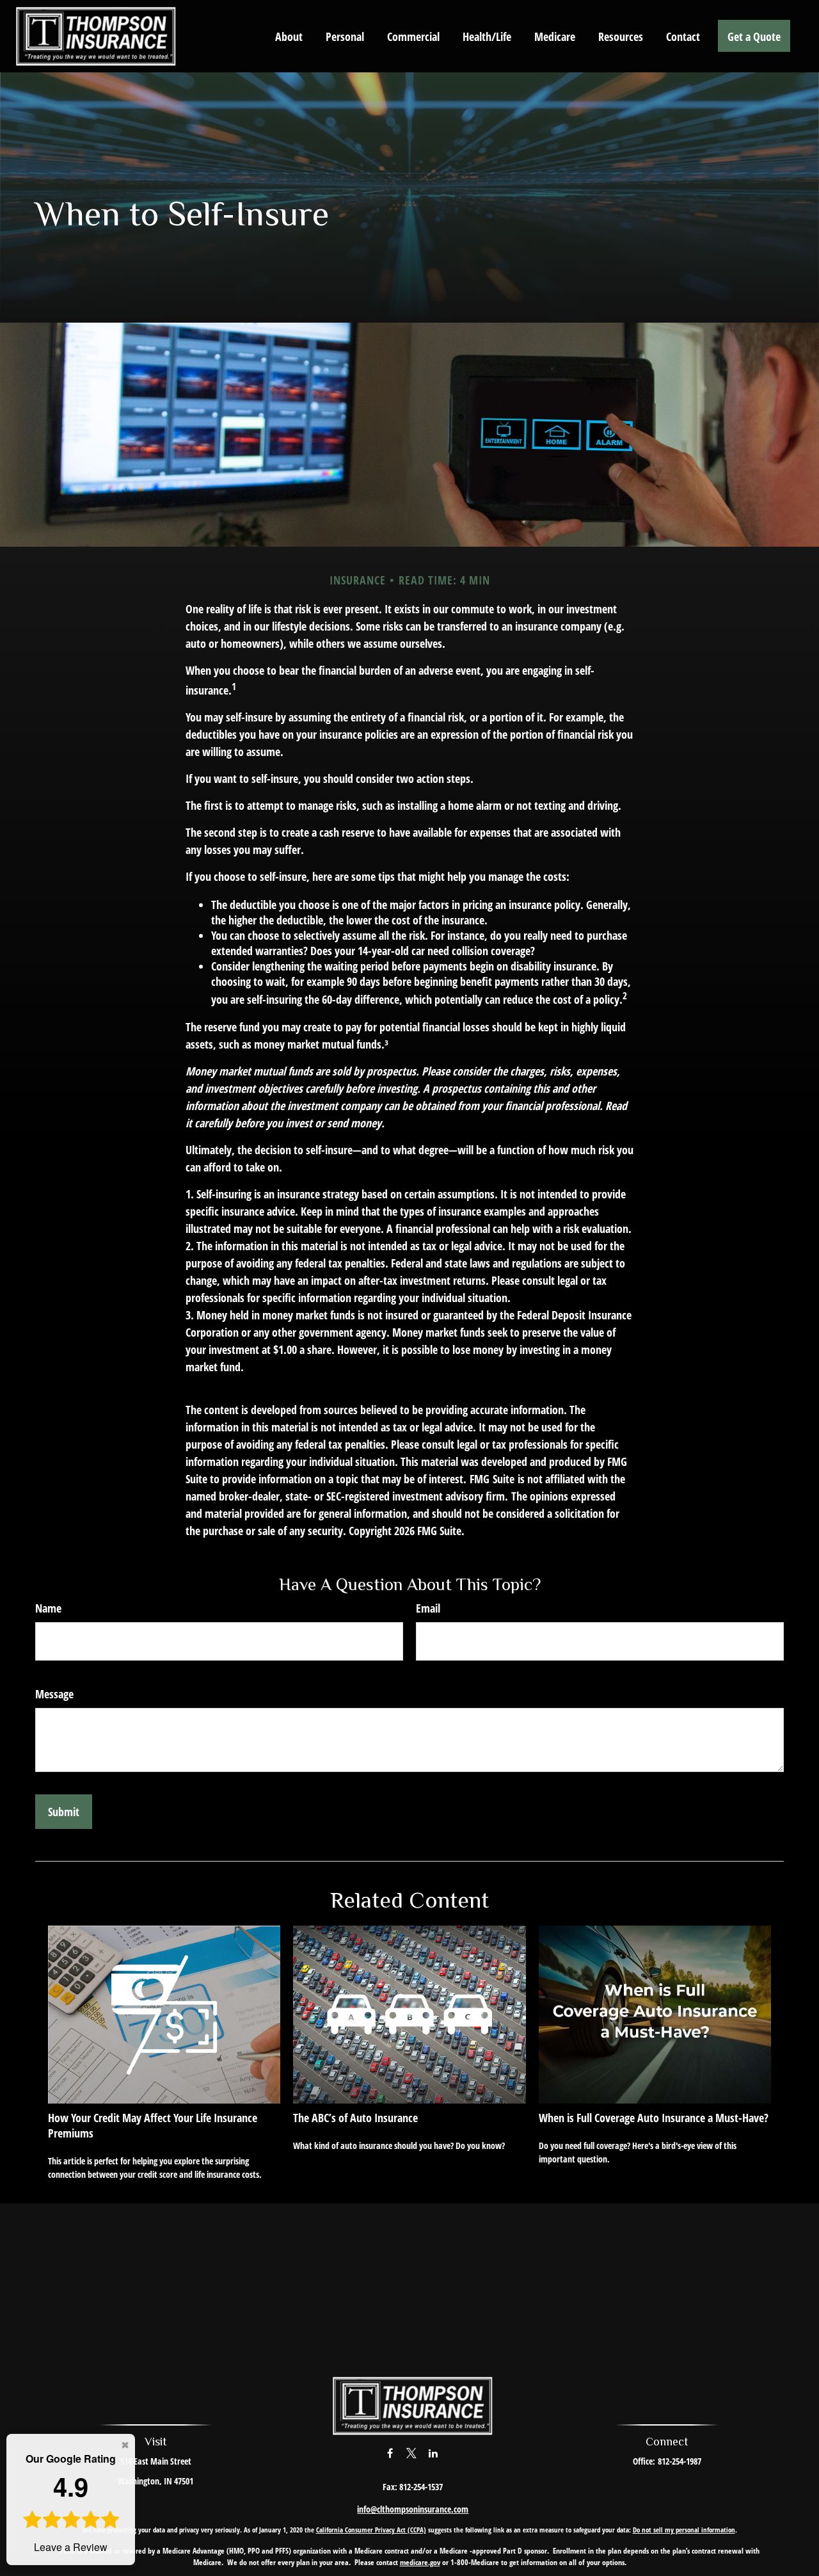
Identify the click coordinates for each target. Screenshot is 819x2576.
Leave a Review (71, 2503)
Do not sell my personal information (684, 2530)
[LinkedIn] (433, 2453)
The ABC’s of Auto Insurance (355, 2118)
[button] (289, 36)
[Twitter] (412, 2453)
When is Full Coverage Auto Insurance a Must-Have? (654, 2118)
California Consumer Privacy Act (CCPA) (371, 2530)
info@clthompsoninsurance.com (413, 2509)
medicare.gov (420, 2562)
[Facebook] (390, 2453)
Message (54, 1694)
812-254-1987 (680, 2461)
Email (428, 1608)
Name (48, 1608)
